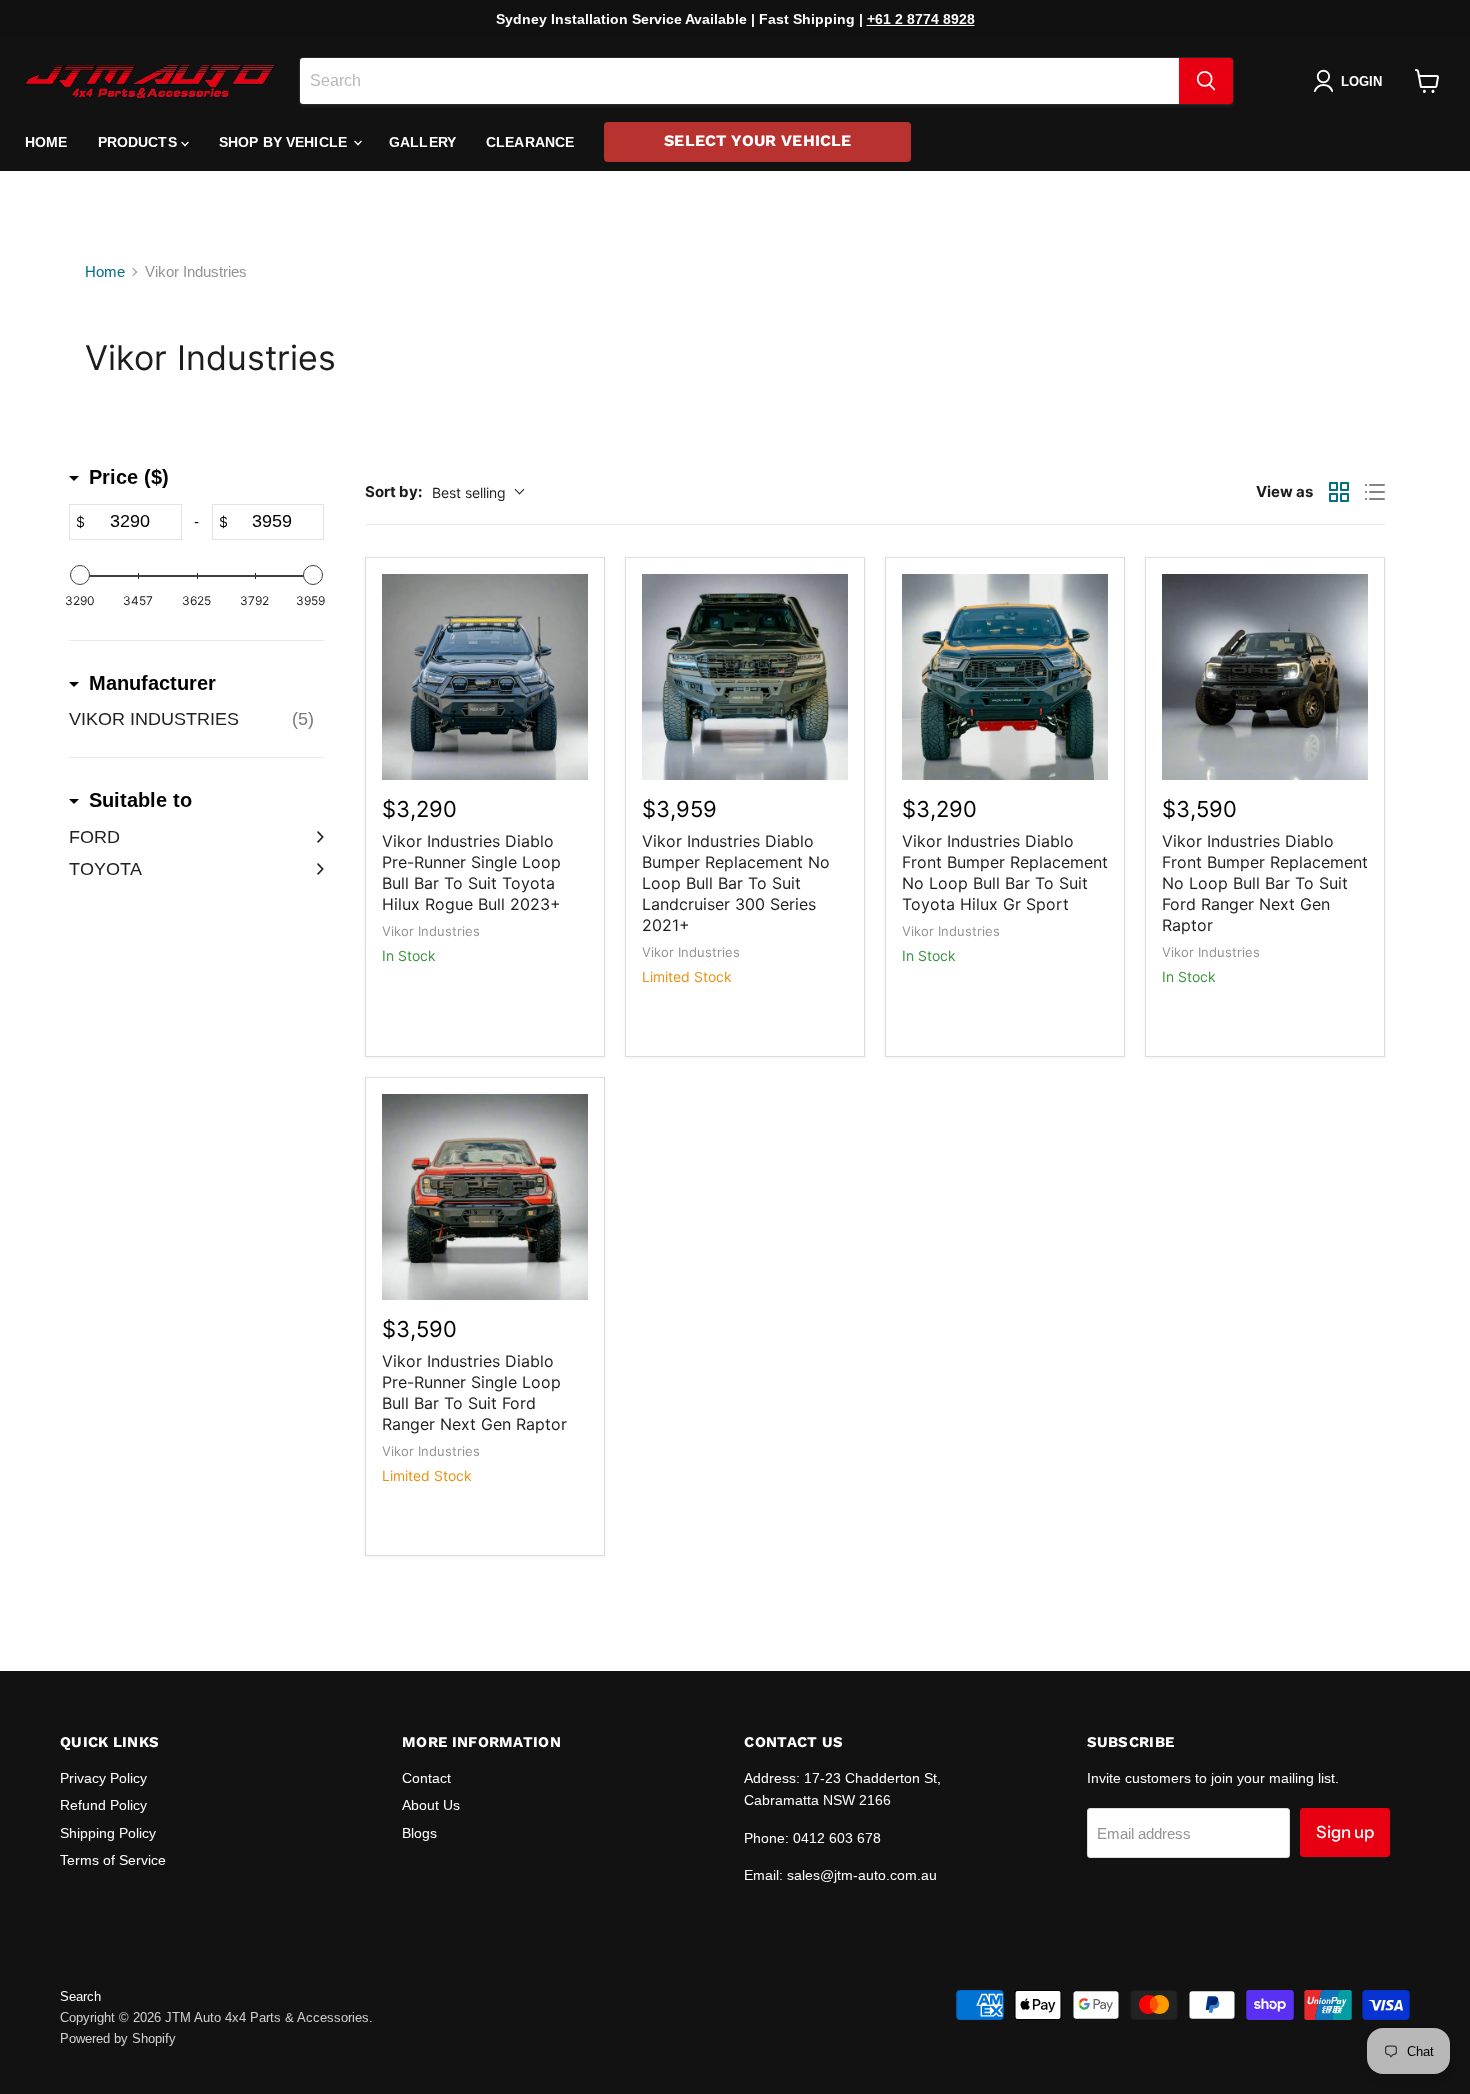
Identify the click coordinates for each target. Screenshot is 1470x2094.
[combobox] (739, 81)
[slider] (80, 575)
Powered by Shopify (118, 2038)
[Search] (1206, 81)
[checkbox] (196, 719)
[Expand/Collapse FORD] (314, 837)
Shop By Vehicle (285, 142)
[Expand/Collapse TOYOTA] (314, 869)
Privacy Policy (103, 1778)
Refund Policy (103, 1805)
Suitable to (140, 800)
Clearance (530, 142)
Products (139, 142)
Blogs (419, 1833)
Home (46, 142)
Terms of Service (113, 1860)
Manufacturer (152, 683)
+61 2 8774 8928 (921, 19)
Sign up (1345, 1832)
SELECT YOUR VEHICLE (757, 140)
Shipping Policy (108, 1833)
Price (129, 477)
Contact (426, 1778)
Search (80, 1996)
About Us (431, 1805)
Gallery (422, 142)
